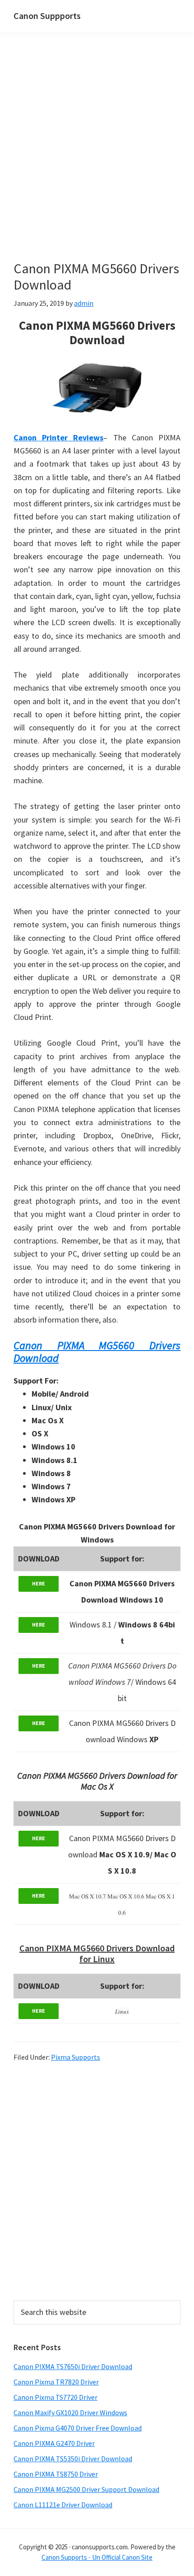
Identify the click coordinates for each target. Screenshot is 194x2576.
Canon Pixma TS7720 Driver (55, 2397)
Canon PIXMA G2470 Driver (54, 2443)
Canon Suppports (47, 16)
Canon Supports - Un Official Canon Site (97, 2557)
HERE (39, 1583)
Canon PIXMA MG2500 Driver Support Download (86, 2489)
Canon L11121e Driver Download (63, 2505)
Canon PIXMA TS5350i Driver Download (73, 2459)
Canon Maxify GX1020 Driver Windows (70, 2412)
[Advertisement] (97, 159)
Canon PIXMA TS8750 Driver (56, 2474)
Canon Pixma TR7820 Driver (56, 2382)
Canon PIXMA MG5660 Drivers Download (97, 1352)
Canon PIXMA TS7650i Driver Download (73, 2366)
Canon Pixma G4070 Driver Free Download (78, 2428)
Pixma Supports (76, 2057)
